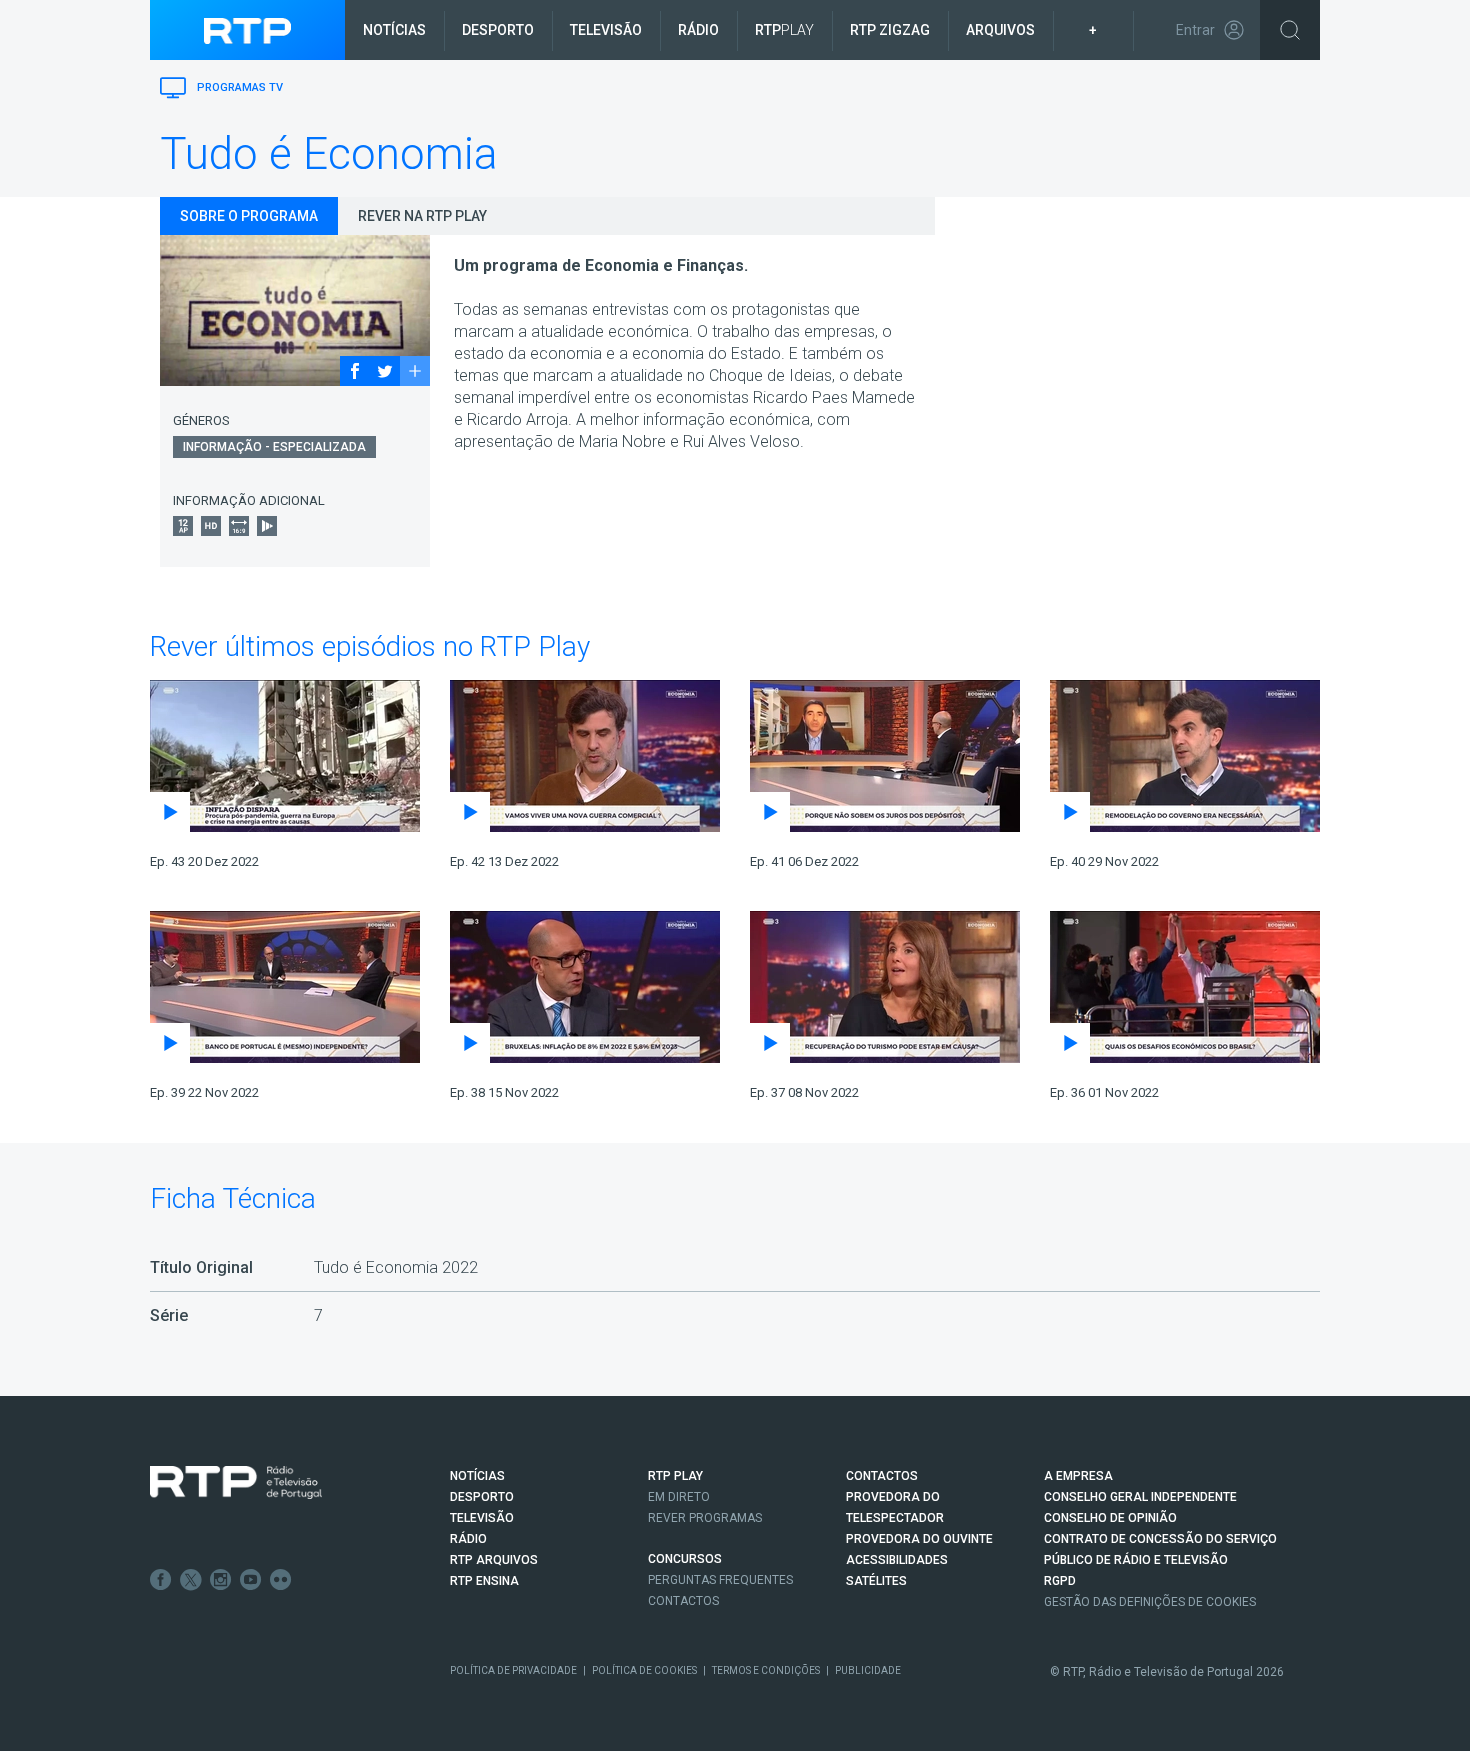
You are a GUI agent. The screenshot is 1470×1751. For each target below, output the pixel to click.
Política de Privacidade (513, 1670)
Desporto (498, 30)
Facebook (161, 1580)
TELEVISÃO (482, 1518)
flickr (281, 1580)
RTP (784, 30)
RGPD (1060, 1581)
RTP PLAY (675, 1476)
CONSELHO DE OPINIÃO (1110, 1518)
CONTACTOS (882, 1476)
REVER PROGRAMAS (705, 1518)
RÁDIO (468, 1539)
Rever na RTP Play (422, 216)
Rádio (698, 30)
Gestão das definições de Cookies (1150, 1602)
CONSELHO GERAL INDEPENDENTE (1140, 1497)
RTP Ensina (484, 1581)
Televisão (606, 30)
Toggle (1290, 30)
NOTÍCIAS (477, 1476)
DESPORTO (482, 1497)
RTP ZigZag (890, 30)
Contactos (683, 1601)
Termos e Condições (766, 1670)
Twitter (191, 1580)
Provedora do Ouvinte (919, 1539)
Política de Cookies (644, 1670)
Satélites (876, 1581)
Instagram (221, 1580)
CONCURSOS (685, 1559)
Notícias (394, 30)
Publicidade (868, 1670)
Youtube (251, 1580)
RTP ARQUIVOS (494, 1560)
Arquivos (1000, 30)
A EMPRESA (1078, 1476)
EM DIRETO (679, 1497)
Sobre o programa (249, 216)
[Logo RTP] (236, 1483)
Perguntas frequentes (720, 1580)
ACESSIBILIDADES (897, 1560)
